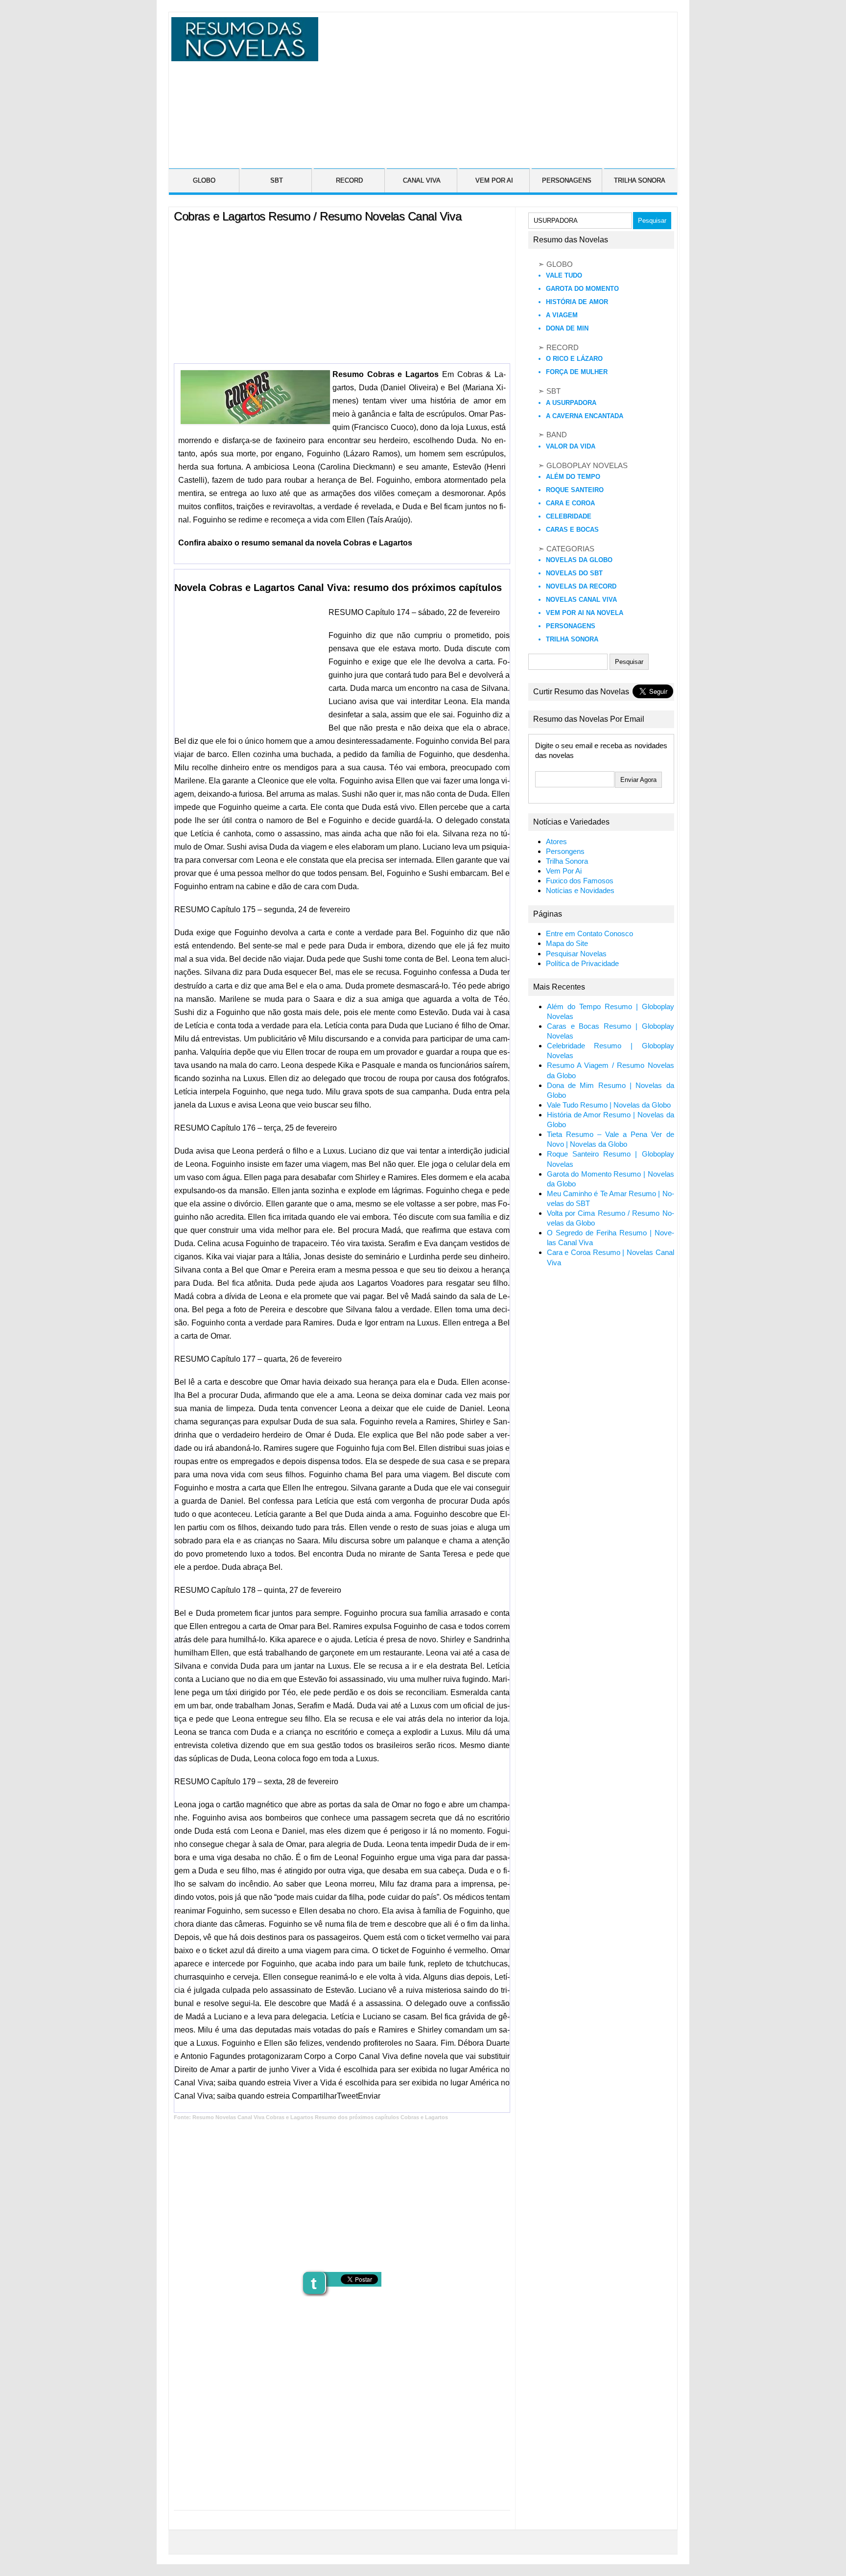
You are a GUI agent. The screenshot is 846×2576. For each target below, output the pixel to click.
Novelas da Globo (579, 560)
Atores (556, 842)
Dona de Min (567, 328)
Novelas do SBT (574, 573)
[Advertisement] (496, 86)
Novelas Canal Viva (581, 600)
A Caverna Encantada (585, 416)
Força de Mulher (577, 372)
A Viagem (562, 315)
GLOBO (204, 180)
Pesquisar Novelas (576, 954)
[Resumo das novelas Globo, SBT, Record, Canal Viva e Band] (243, 55)
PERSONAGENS (567, 180)
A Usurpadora (571, 403)
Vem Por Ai (564, 871)
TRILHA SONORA (640, 180)
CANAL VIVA (422, 180)
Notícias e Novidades (580, 891)
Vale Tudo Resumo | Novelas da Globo (609, 1105)
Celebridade (569, 516)
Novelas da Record (581, 586)
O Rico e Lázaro (574, 359)
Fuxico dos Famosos (580, 881)
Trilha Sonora (572, 639)
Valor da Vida (571, 446)
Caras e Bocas (572, 530)
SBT (277, 180)
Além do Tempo (573, 477)
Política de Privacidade (582, 964)
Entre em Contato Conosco (589, 934)
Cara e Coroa (570, 503)
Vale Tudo (564, 275)
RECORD (349, 180)
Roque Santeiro (575, 490)
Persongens (565, 851)
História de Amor (577, 302)
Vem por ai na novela (585, 613)
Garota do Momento (582, 289)
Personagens (571, 626)
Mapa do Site (567, 944)
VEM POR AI (494, 180)
